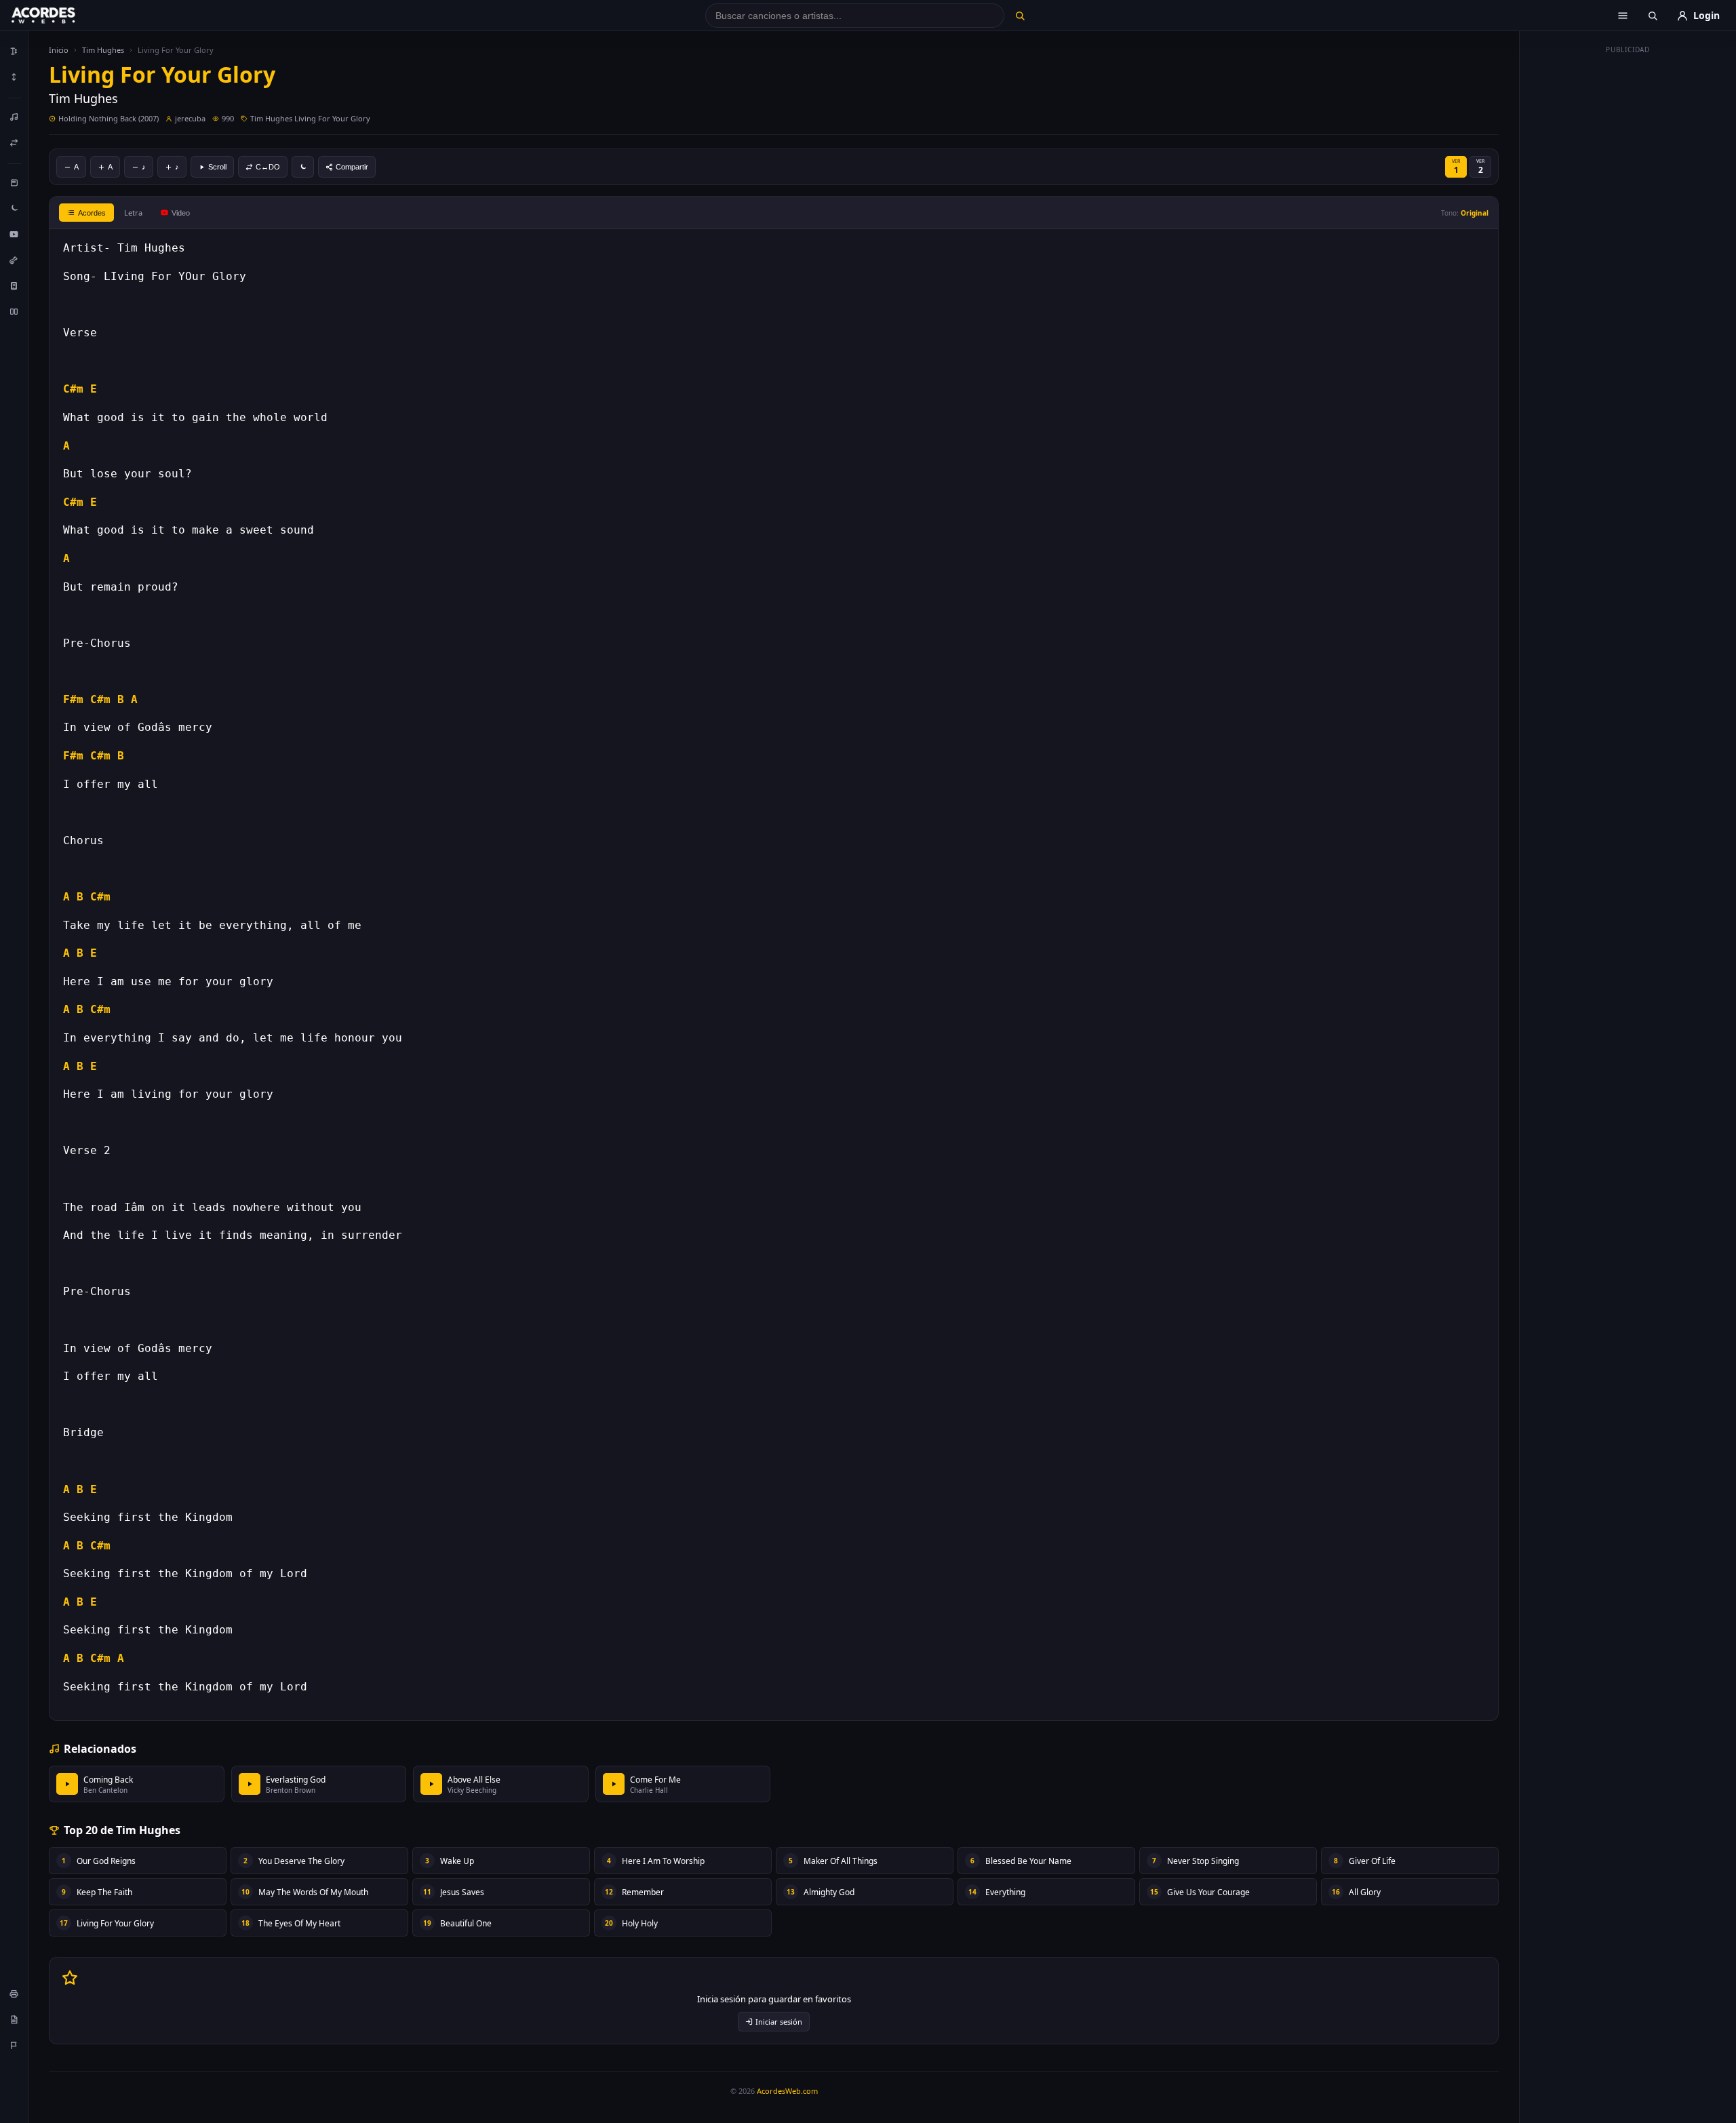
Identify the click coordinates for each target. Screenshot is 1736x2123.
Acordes (92, 213)
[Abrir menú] (1623, 16)
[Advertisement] (1628, 263)
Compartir (352, 167)
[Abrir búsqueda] (1653, 16)
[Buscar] (1020, 16)
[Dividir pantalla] (14, 311)
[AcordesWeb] (60, 16)
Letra (133, 213)
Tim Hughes (103, 50)
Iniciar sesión (779, 2022)
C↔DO (268, 167)
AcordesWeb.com (787, 2091)
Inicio (59, 50)
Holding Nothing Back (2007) (108, 118)
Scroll (217, 167)
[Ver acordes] (14, 285)
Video (181, 213)
